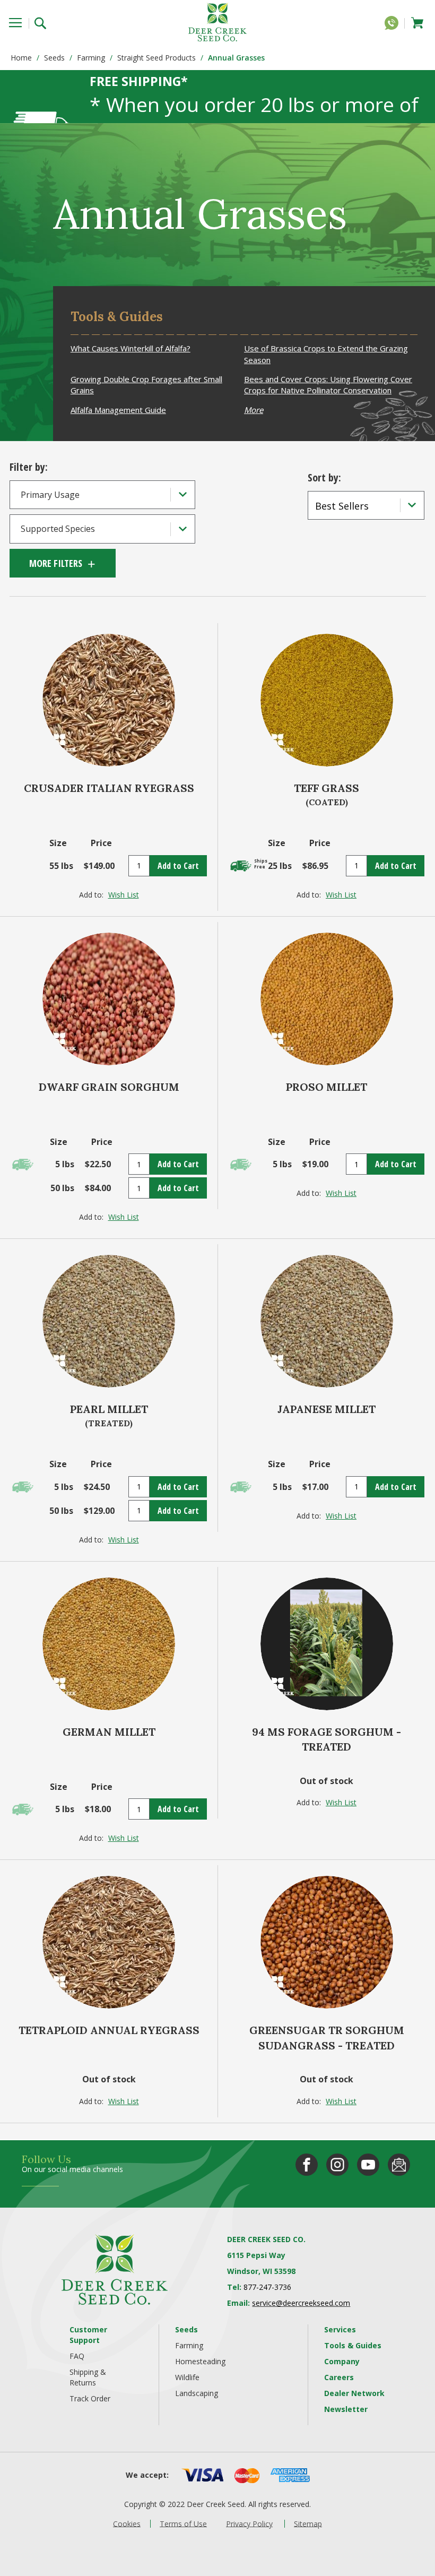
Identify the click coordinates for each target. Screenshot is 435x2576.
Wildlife (187, 2377)
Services (340, 2329)
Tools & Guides (353, 2345)
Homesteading (200, 2361)
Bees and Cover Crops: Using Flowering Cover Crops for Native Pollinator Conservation (328, 385)
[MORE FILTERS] (63, 563)
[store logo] (217, 22)
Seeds (54, 58)
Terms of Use (183, 2523)
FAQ (77, 2356)
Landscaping (197, 2393)
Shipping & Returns (88, 2377)
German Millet (109, 1732)
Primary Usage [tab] (50, 495)
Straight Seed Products (156, 58)
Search (44, 22)
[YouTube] (368, 2165)
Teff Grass (327, 788)
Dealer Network (354, 2393)
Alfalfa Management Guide (118, 410)
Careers (339, 2377)
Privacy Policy (249, 2523)
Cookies (127, 2523)
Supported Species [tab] (58, 529)
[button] (124, 895)
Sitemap (308, 2523)
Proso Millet (327, 1087)
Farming (91, 58)
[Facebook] (307, 2165)
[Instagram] (337, 2165)
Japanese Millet (327, 1409)
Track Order (90, 2398)
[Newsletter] (399, 2165)
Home (21, 58)
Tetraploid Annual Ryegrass (109, 2030)
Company (342, 2361)
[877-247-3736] (394, 25)
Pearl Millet (109, 1409)
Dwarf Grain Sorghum (109, 1087)
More (254, 410)
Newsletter (346, 2409)
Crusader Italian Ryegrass (109, 788)
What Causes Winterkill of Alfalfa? (130, 348)
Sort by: (324, 477)
